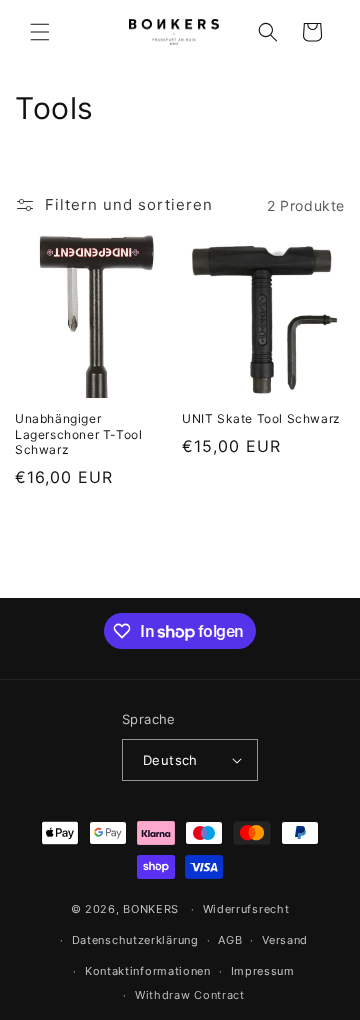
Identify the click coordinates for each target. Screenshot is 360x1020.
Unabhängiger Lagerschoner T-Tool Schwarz (78, 434)
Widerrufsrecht (246, 909)
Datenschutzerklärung (135, 940)
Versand (285, 940)
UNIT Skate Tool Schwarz (261, 418)
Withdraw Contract (190, 995)
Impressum (263, 971)
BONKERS (151, 909)
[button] (40, 32)
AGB (230, 940)
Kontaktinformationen (148, 971)
